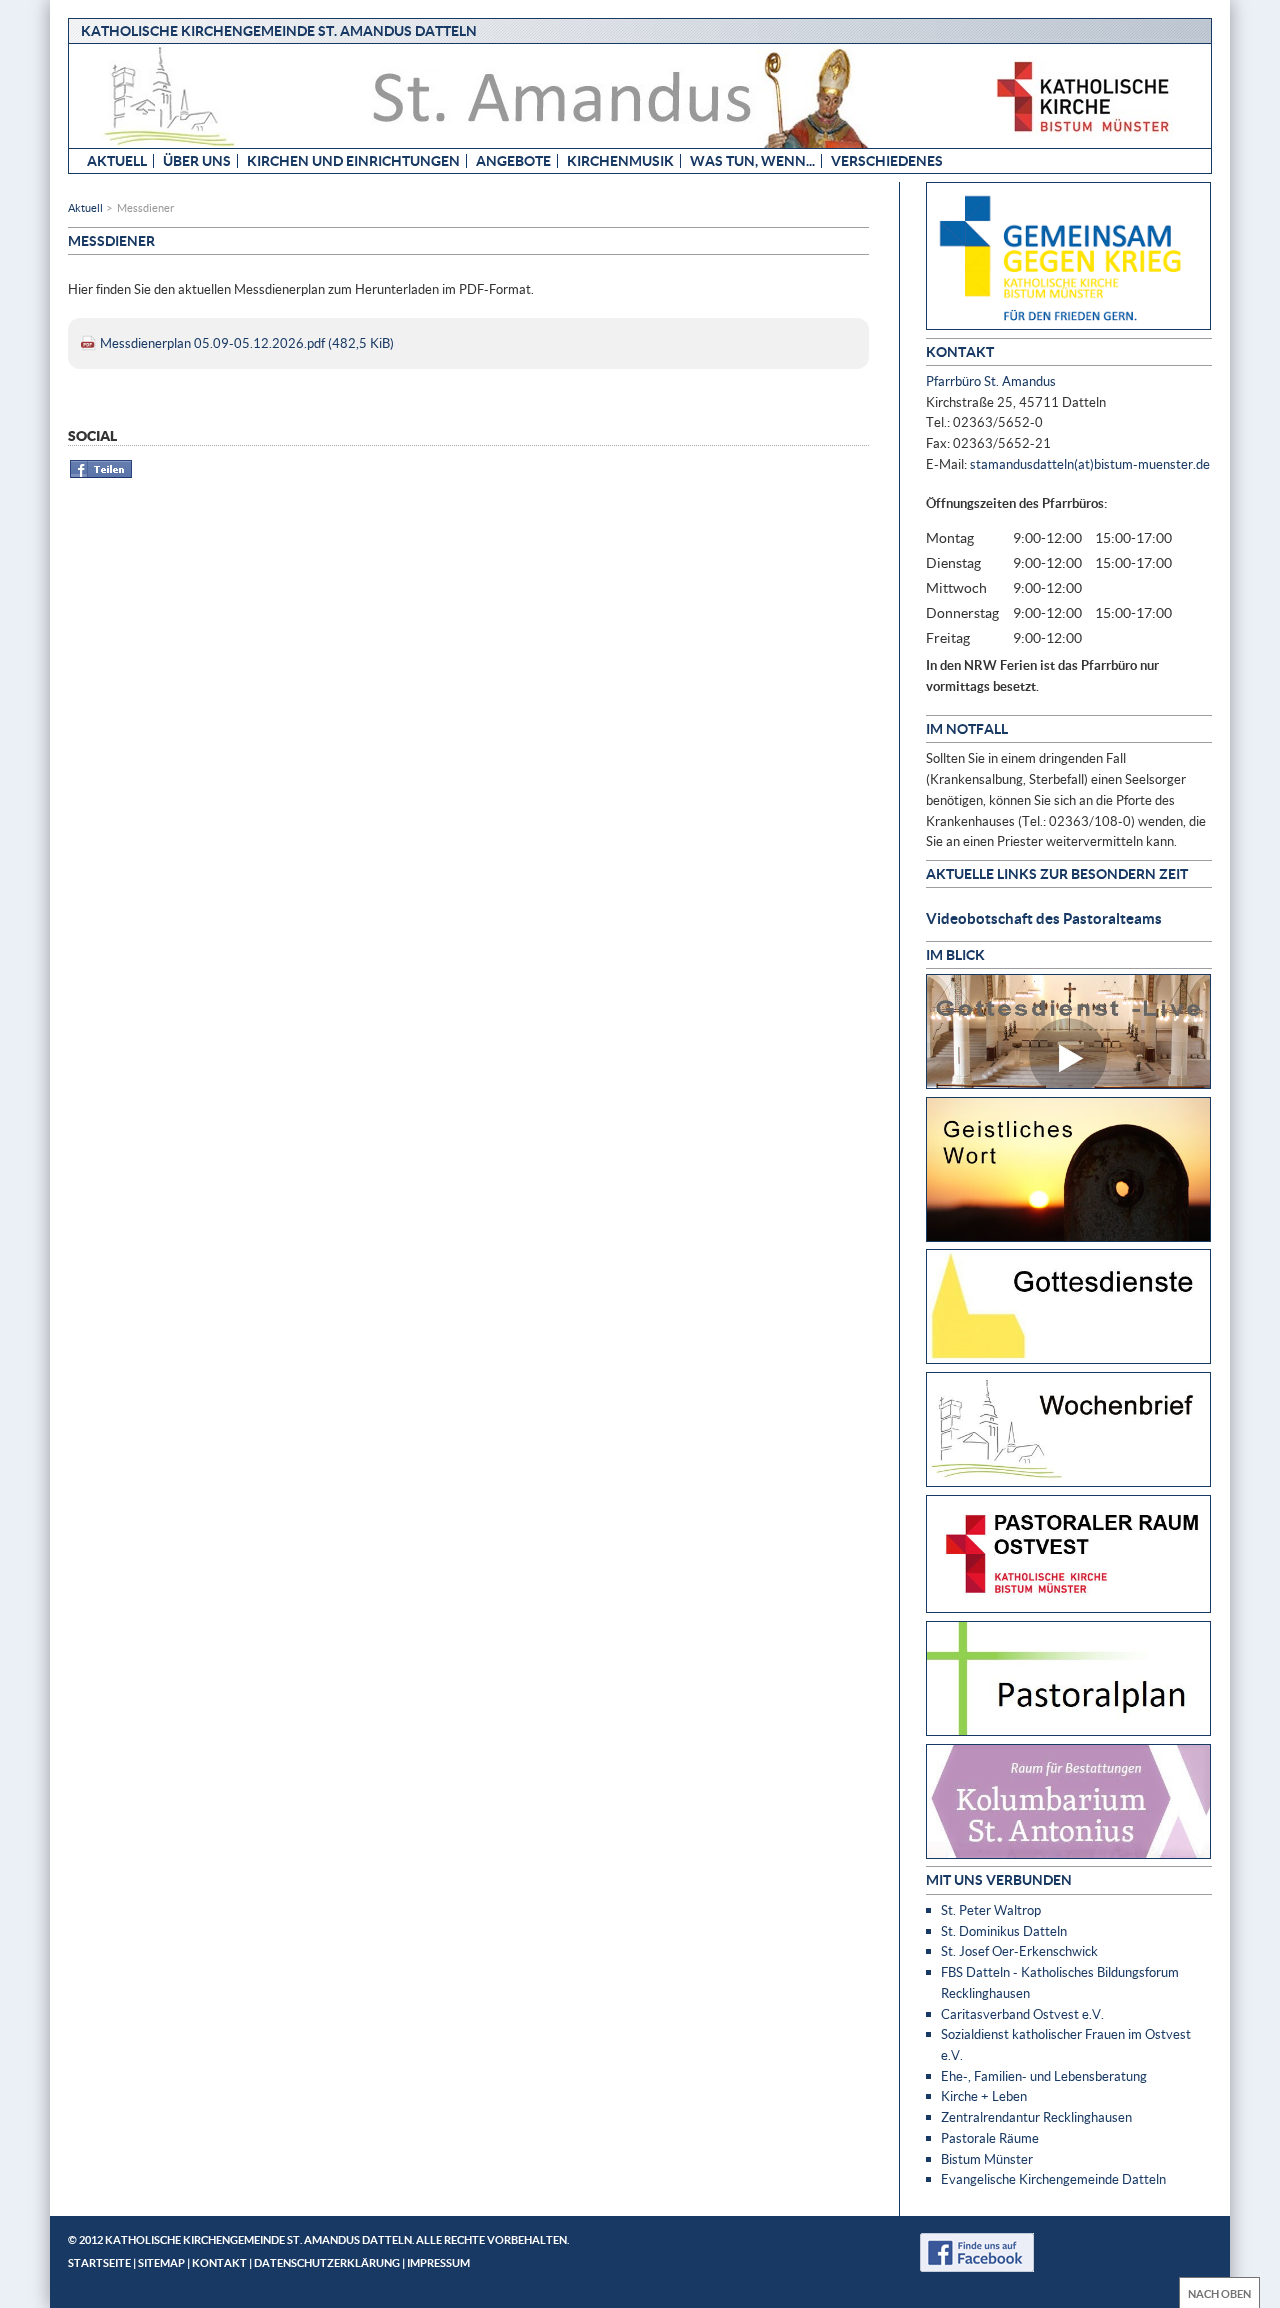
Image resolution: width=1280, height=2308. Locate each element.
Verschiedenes (887, 160)
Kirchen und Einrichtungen (353, 160)
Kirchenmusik (620, 160)
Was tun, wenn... (752, 160)
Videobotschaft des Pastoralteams (1044, 918)
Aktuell (117, 160)
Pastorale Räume (990, 2138)
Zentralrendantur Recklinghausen (1036, 2117)
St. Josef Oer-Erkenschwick (1019, 1951)
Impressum (438, 2262)
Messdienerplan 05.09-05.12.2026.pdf (247, 343)
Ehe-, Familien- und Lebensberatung (1044, 2076)
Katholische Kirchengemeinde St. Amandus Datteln (279, 30)
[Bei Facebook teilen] (101, 474)
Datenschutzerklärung (327, 2262)
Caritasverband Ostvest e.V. (1022, 2014)
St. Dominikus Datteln (1004, 1931)
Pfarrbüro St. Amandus (991, 381)
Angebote (513, 160)
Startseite (99, 2262)
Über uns (197, 160)
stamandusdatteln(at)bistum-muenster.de (1090, 464)
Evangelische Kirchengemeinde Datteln (1053, 2179)
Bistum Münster (987, 2159)
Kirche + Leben (984, 2096)
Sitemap (161, 2262)
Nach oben (1219, 2293)
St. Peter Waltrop (991, 1910)
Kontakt (219, 2262)
